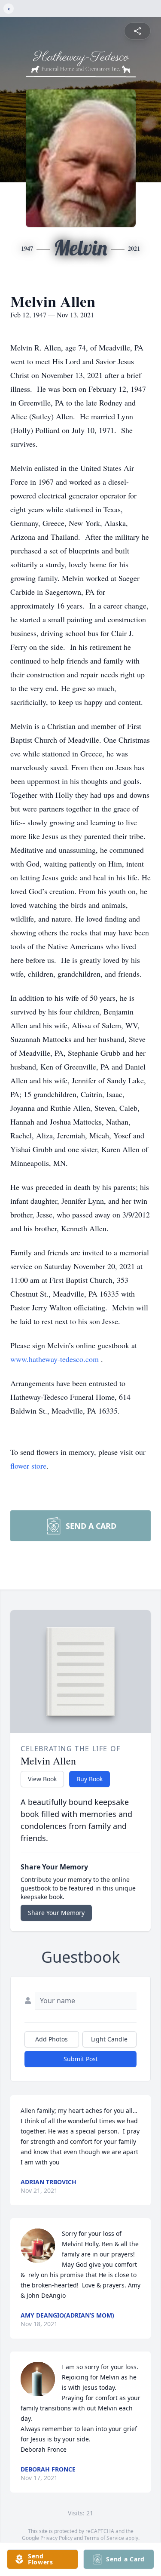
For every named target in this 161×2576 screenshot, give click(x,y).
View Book (42, 1779)
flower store (28, 1466)
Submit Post (81, 2059)
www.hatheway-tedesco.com (56, 1359)
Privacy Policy (56, 2538)
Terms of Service (104, 2538)
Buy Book (90, 1779)
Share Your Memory (56, 1913)
